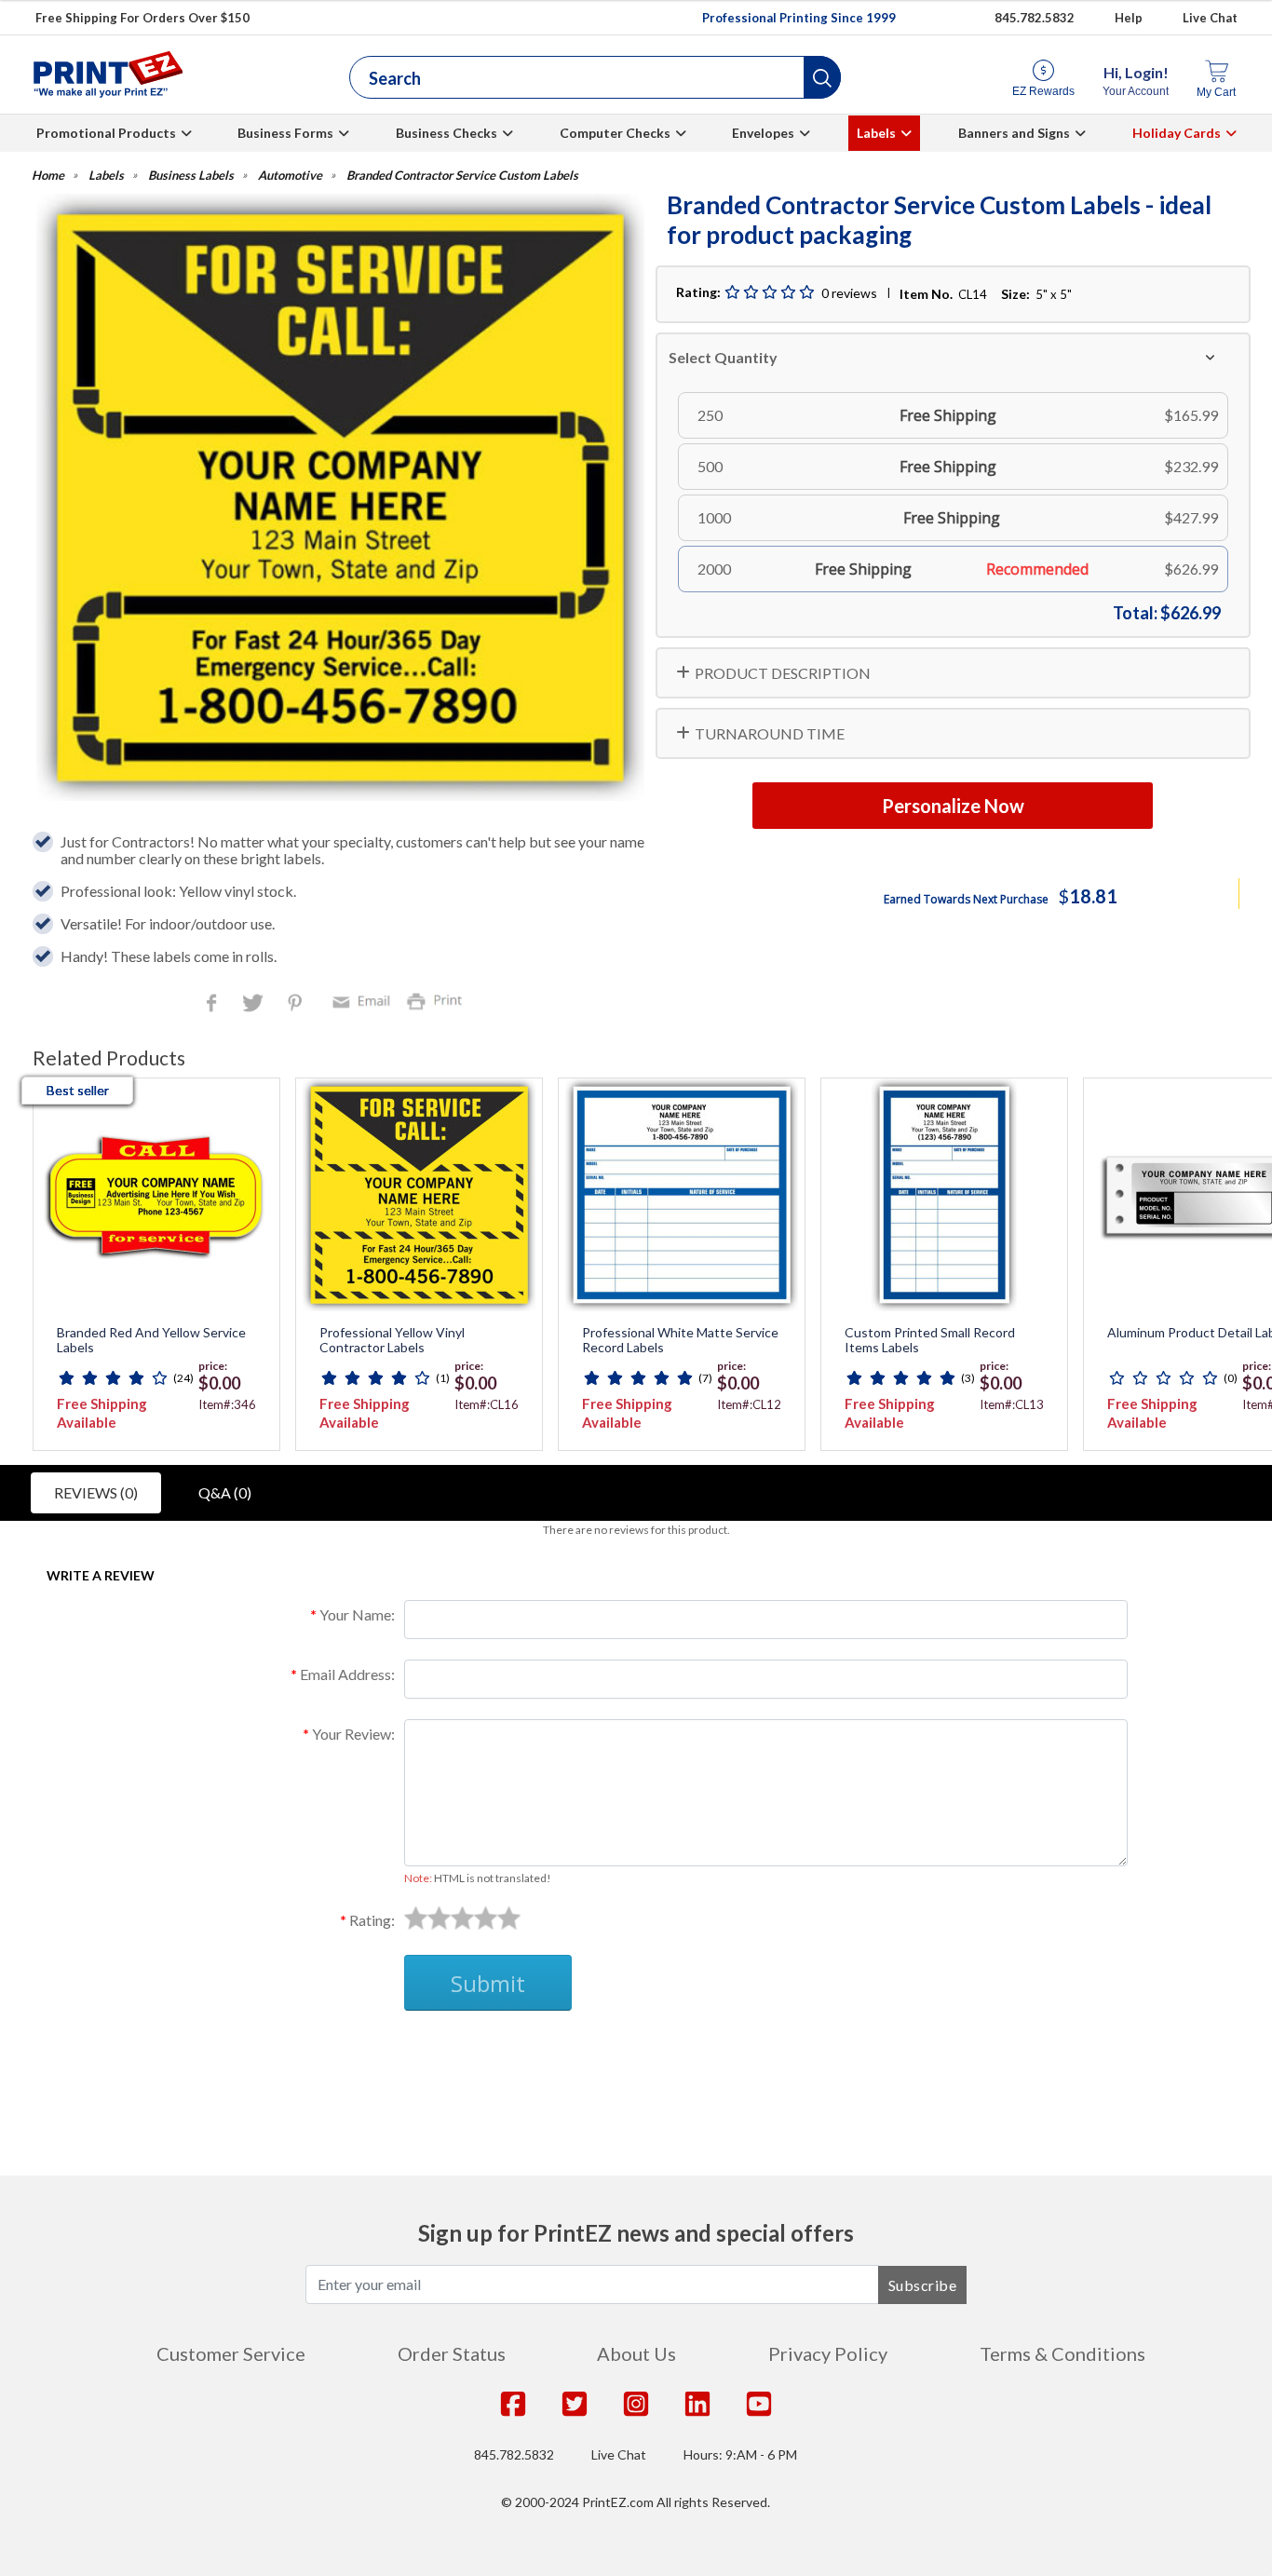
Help (1129, 18)
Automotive (290, 176)
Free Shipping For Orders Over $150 (142, 18)
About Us (636, 2353)
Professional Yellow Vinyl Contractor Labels (392, 1341)
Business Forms (285, 133)
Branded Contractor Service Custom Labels (462, 176)
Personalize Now (953, 806)
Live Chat (1210, 18)
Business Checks (447, 133)
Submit (488, 1983)
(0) (1231, 1378)
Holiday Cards (1177, 133)
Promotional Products (106, 133)
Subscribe (923, 2285)
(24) (183, 1378)
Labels (876, 133)
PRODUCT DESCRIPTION (783, 673)
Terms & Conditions (1062, 2353)
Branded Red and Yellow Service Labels (151, 1341)
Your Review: (353, 1734)
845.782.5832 (1035, 18)
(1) (443, 1378)
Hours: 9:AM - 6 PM (740, 2454)
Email (364, 1000)
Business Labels (191, 176)
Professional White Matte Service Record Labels (680, 1341)
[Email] (364, 1000)
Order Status (452, 2353)
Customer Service (231, 2353)
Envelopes (763, 133)
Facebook (215, 1004)
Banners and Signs (1014, 133)
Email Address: (347, 1674)
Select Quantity (723, 357)
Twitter (255, 1004)
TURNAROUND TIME (770, 733)
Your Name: (357, 1614)
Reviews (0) (96, 1492)
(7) (705, 1378)
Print (439, 1000)
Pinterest (297, 1004)
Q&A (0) (225, 1492)
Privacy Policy (828, 2353)
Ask (371, 2055)
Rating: (372, 1920)
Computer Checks (615, 133)
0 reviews (849, 293)
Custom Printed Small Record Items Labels (930, 1341)
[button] (822, 77)
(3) (968, 1378)
